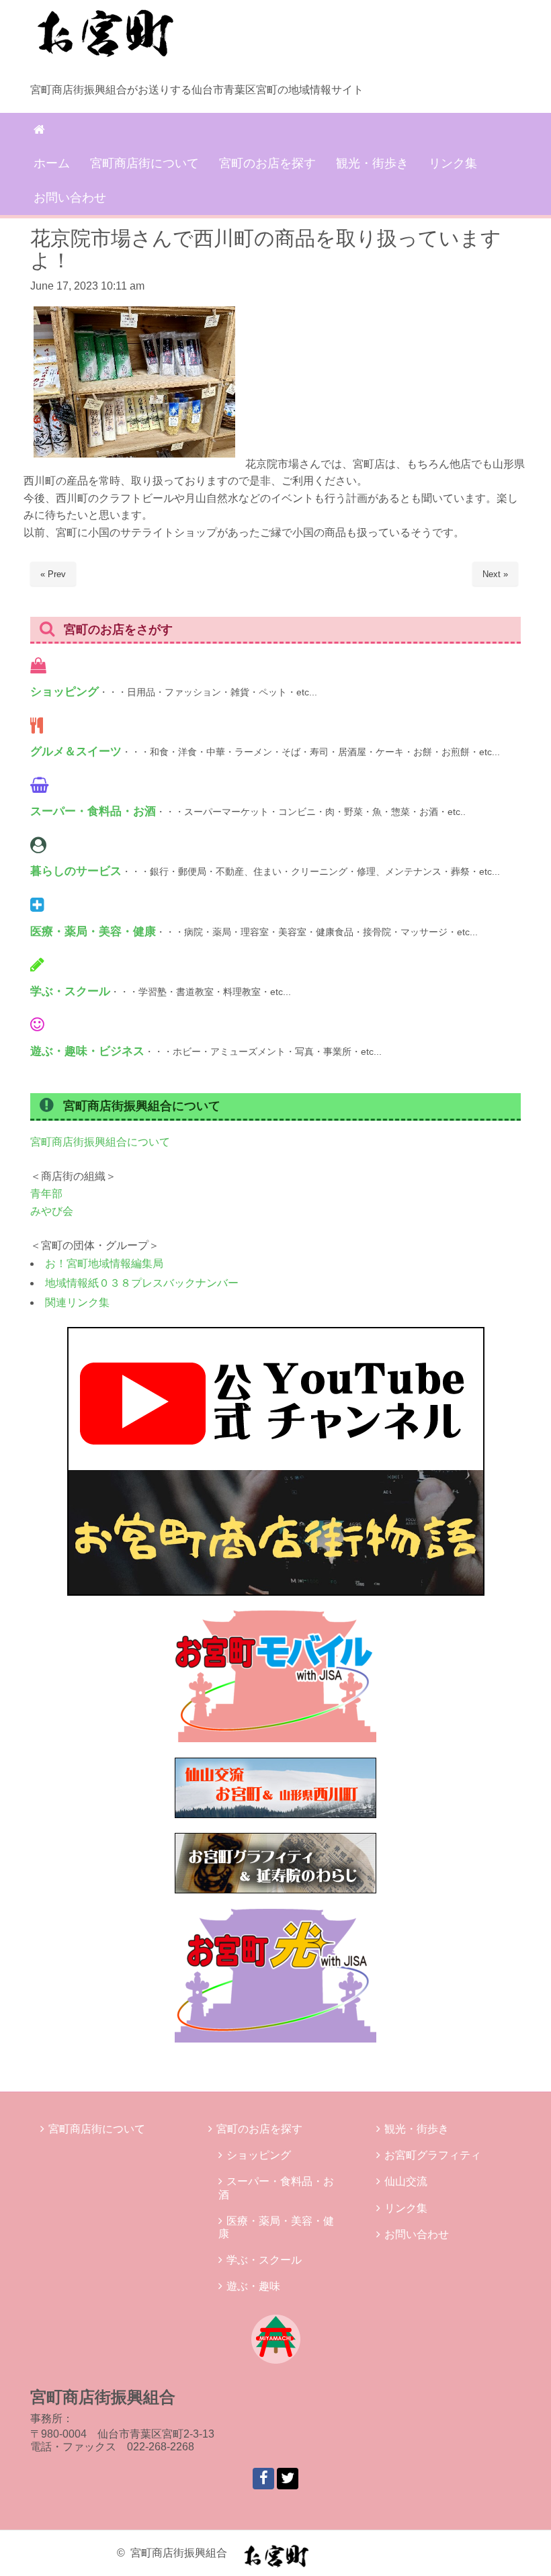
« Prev (53, 574)
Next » (495, 574)
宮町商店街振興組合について (100, 1142)
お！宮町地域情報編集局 (104, 1263)
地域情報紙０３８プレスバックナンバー (142, 1283)
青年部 (46, 1194)
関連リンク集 (77, 1302)
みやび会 (52, 1211)
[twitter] (288, 2479)
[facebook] (263, 2479)
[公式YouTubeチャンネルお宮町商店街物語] (276, 1592)
